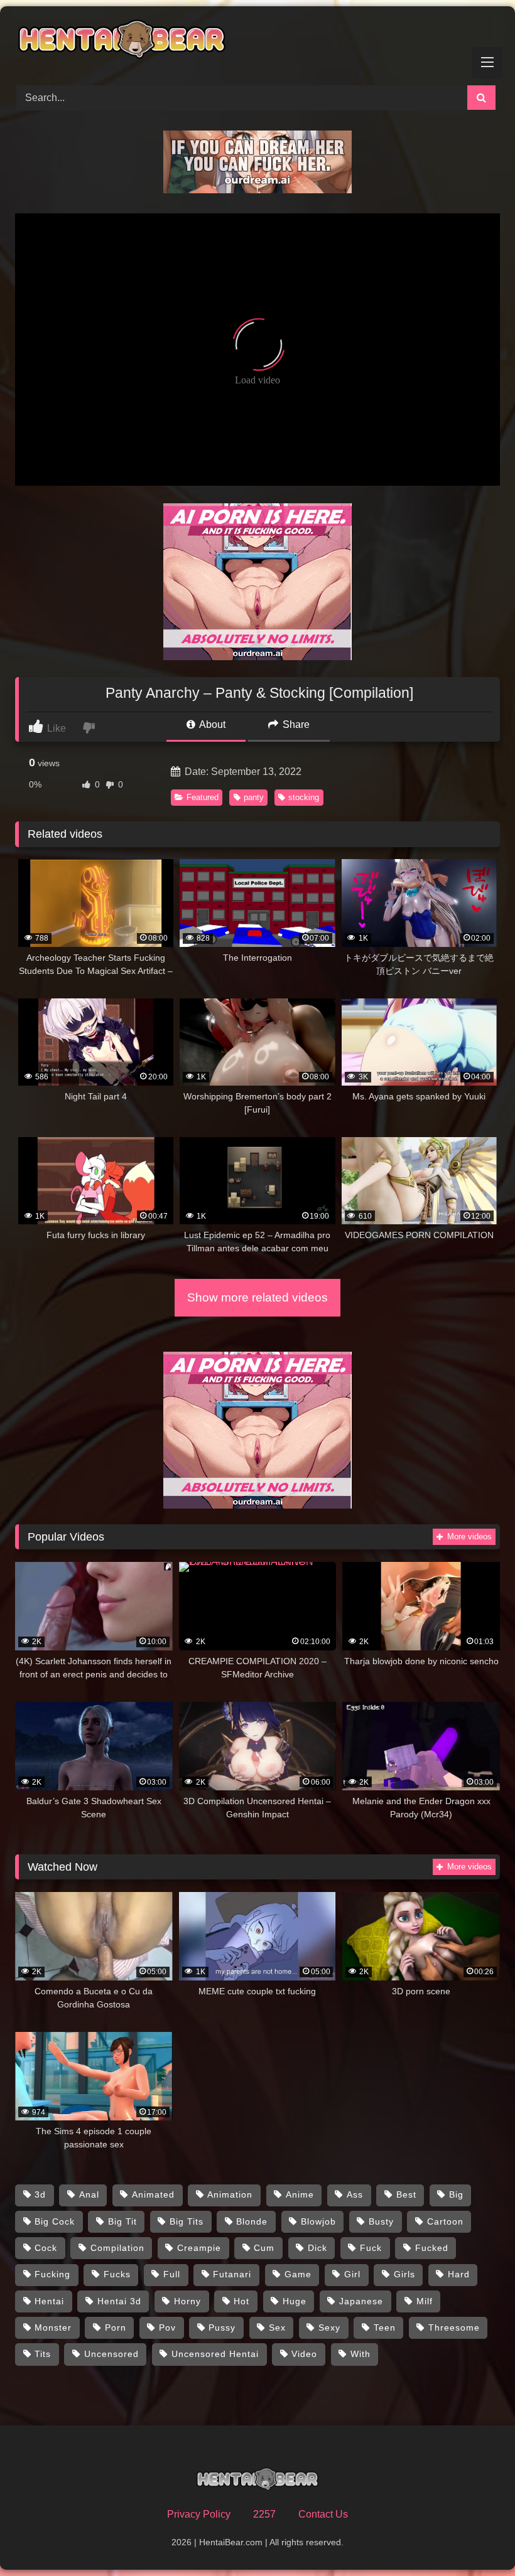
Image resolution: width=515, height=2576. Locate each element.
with (360, 2354)
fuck (371, 2248)
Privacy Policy (199, 2514)
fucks (117, 2274)
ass (355, 2194)
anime (300, 2194)
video (304, 2354)
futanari (232, 2274)
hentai (49, 2301)
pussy (222, 2327)
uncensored (111, 2354)
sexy (329, 2327)
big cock (55, 2221)
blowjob (318, 2221)
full (172, 2274)
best (406, 2194)
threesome (454, 2327)
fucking (52, 2274)
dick (317, 2248)
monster (53, 2327)
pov (167, 2327)
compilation (117, 2248)
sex (277, 2327)
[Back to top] (476, 2539)
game (298, 2274)
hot (241, 2301)
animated (153, 2194)
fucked (432, 2248)
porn (116, 2327)
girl (352, 2274)
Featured (203, 797)
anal (89, 2194)
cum (264, 2248)
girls (404, 2274)
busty (381, 2221)
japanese (361, 2301)
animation (230, 2194)
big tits (187, 2221)
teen (385, 2327)
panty (254, 797)
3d (40, 2194)
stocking (304, 797)
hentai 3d (119, 2301)
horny (187, 2301)
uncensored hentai (215, 2354)
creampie (199, 2248)
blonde (252, 2221)
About (211, 724)
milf (425, 2301)
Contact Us (323, 2514)
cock (46, 2248)
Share (295, 724)
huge (295, 2301)
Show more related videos (257, 1297)
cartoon (445, 2221)
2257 (264, 2514)
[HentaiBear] (257, 41)
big (456, 2194)
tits (43, 2354)
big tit (122, 2221)
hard (459, 2274)
